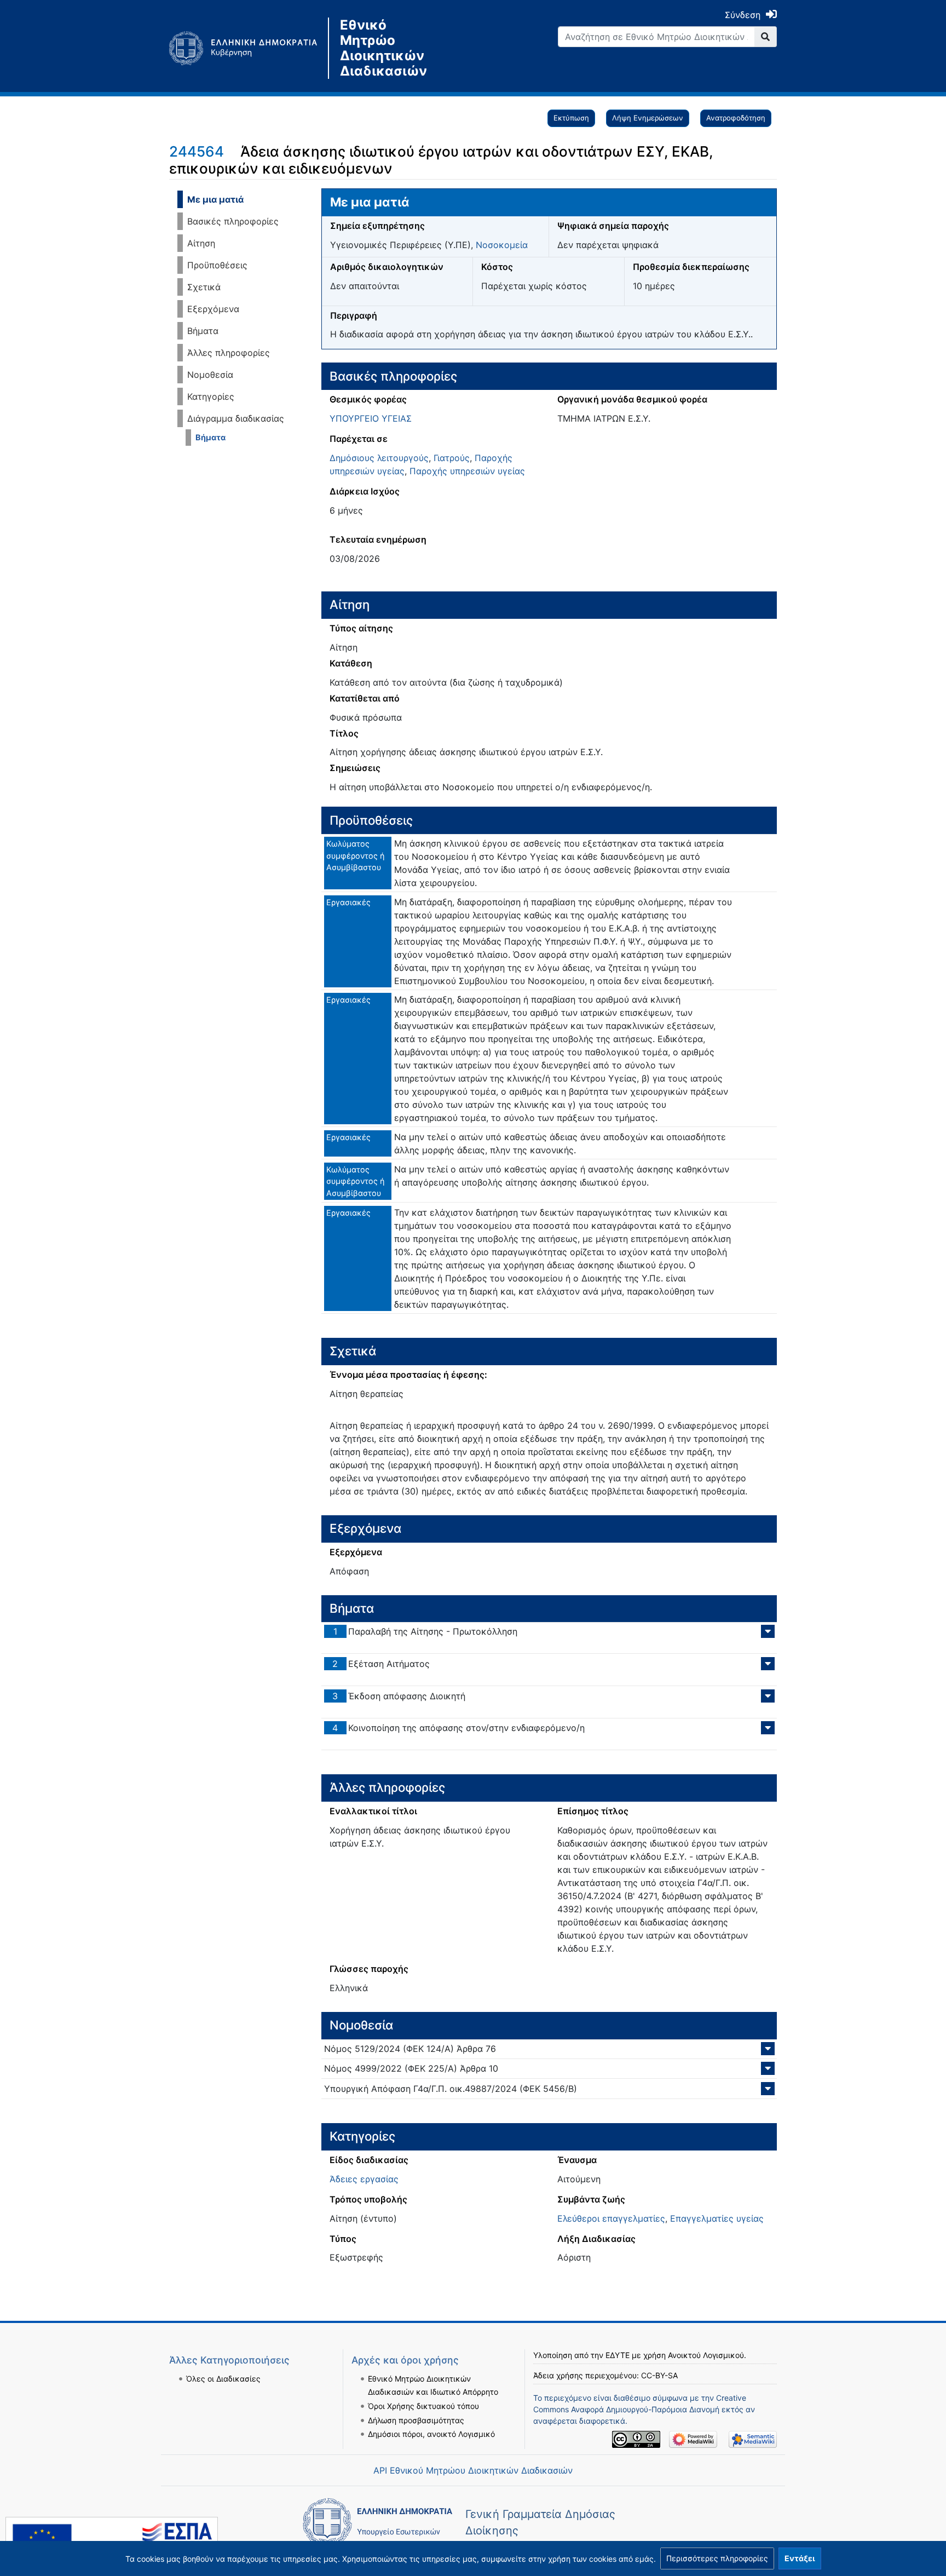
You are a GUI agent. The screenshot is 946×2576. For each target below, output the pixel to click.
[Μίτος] (249, 48)
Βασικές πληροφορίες (233, 221)
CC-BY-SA (659, 2375)
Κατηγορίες (211, 396)
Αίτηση (201, 243)
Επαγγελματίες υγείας (717, 2218)
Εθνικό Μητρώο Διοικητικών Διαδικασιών (383, 48)
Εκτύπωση (571, 118)
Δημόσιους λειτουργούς (379, 458)
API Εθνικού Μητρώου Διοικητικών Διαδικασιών (473, 2470)
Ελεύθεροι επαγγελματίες (611, 2218)
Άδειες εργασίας (364, 2179)
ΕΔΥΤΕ (618, 2355)
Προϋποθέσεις (217, 265)
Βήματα (203, 331)
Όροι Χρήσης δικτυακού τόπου (423, 2406)
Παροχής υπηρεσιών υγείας (467, 471)
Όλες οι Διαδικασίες (223, 2379)
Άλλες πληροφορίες (229, 353)
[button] (717, 2558)
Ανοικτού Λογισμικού (706, 2355)
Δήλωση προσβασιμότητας (416, 2420)
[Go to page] (766, 37)
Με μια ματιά (215, 199)
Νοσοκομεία (502, 245)
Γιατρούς (452, 458)
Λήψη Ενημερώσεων (648, 118)
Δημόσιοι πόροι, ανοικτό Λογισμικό (431, 2434)
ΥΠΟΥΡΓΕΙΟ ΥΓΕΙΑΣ (371, 418)
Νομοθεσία (210, 375)
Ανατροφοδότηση (736, 118)
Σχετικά (204, 287)
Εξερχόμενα (213, 309)
